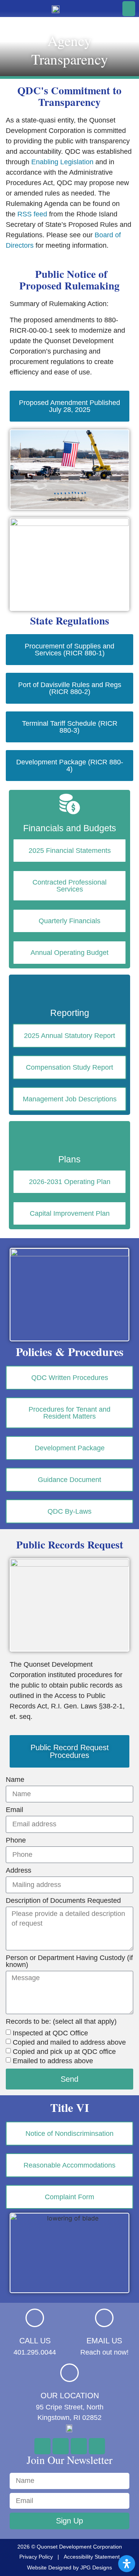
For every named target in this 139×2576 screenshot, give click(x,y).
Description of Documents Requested (63, 1901)
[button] (129, 9)
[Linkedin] (97, 2446)
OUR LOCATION (70, 2396)
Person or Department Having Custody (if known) (69, 1961)
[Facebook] (42, 2446)
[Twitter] (61, 2446)
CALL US (35, 2341)
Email (14, 1810)
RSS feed (32, 214)
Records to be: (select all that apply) (61, 2022)
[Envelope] (79, 2446)
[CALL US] (35, 2318)
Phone (16, 1840)
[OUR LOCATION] (69, 2373)
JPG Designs (96, 2567)
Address (19, 1871)
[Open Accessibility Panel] (127, 2564)
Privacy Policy (36, 2557)
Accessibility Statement (92, 2557)
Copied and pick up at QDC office (64, 2052)
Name (15, 1780)
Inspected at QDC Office (50, 2033)
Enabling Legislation (62, 162)
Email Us (104, 2341)
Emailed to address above (53, 2061)
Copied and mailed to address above (69, 2042)
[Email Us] (104, 2318)
